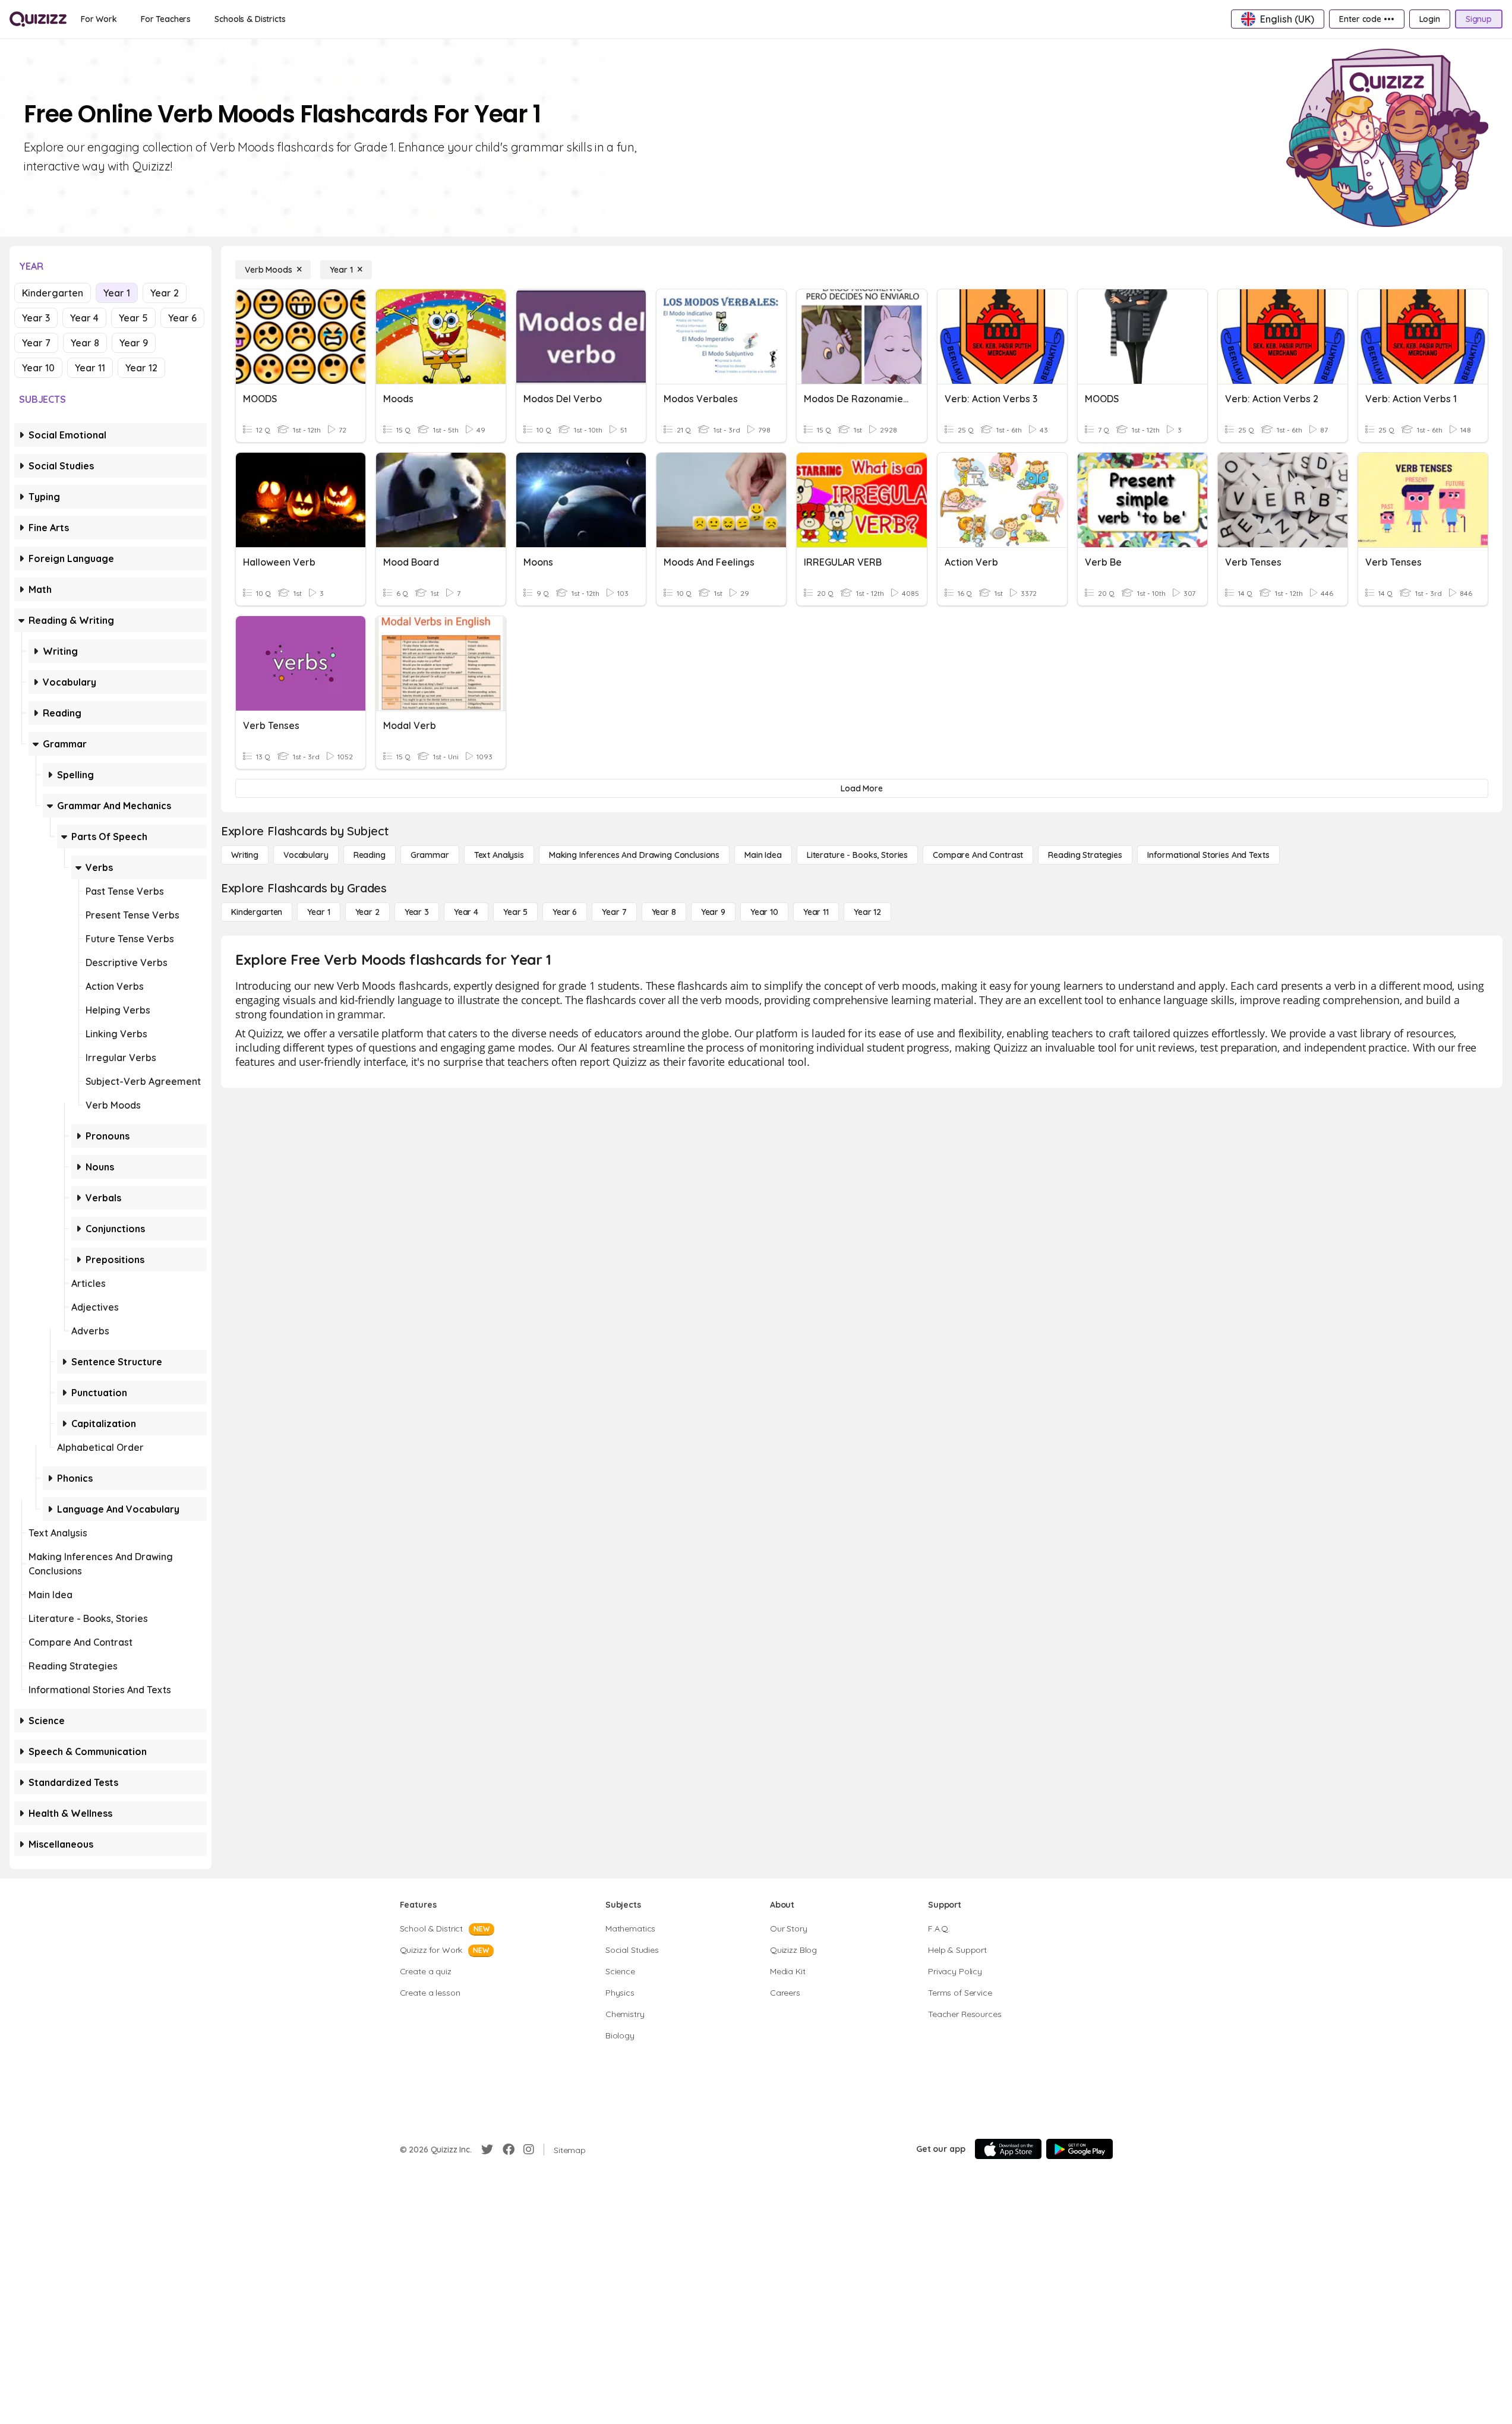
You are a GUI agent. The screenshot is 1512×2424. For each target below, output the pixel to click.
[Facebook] (509, 2150)
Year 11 (90, 368)
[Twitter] (487, 2150)
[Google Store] (1079, 2149)
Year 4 (84, 318)
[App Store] (1008, 2149)
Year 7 (36, 343)
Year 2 (165, 293)
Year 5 (133, 318)
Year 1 (117, 293)
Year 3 (36, 318)
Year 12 (141, 368)
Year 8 (85, 343)
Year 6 (182, 318)
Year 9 (134, 343)
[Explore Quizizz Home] (38, 19)
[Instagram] (529, 2150)
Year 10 (38, 368)
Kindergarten (53, 293)
